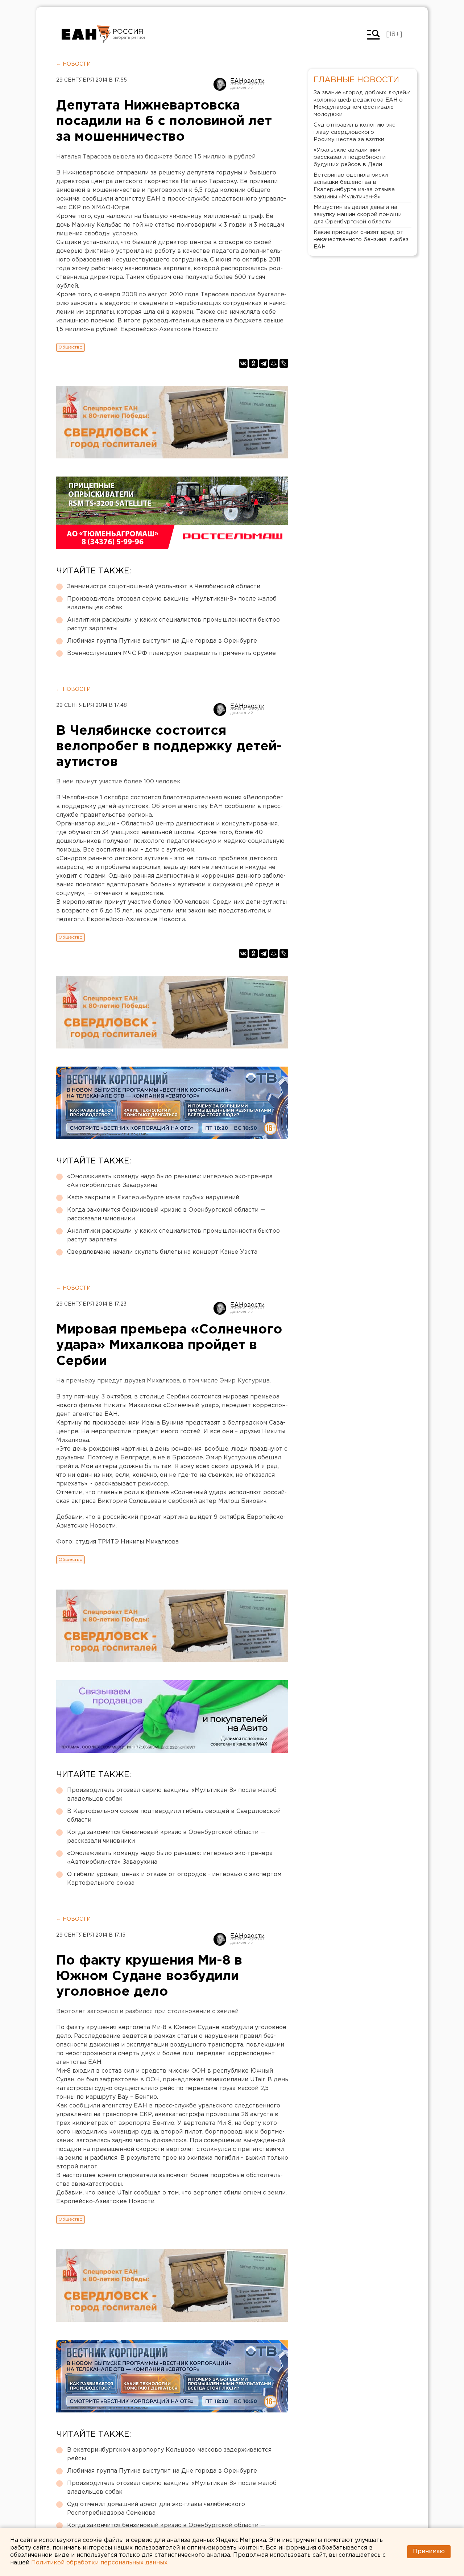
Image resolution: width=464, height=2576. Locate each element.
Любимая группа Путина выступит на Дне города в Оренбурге (162, 641)
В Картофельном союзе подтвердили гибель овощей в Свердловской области (174, 1816)
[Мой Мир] (274, 363)
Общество (71, 347)
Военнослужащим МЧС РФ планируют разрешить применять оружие (171, 653)
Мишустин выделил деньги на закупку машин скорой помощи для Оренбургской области (358, 215)
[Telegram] (264, 363)
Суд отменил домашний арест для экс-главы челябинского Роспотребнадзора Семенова (156, 2509)
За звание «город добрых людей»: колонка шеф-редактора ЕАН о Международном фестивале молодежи (362, 104)
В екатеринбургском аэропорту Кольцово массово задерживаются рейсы (169, 2454)
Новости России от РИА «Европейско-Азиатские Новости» (86, 34)
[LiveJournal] (284, 363)
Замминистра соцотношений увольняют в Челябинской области (164, 587)
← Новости (73, 64)
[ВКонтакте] (243, 363)
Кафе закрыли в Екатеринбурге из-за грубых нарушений (153, 1198)
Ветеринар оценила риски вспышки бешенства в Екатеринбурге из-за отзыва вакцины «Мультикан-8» (354, 186)
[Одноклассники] (253, 363)
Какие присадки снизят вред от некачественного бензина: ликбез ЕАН (361, 240)
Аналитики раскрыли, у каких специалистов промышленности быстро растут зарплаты (173, 624)
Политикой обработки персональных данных (99, 2563)
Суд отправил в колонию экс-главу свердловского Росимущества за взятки (356, 132)
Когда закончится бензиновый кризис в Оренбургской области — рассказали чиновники (166, 1214)
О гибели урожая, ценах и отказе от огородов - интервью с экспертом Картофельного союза (174, 1879)
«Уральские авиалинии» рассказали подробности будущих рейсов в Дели (350, 157)
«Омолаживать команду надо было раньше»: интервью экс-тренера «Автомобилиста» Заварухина (170, 1181)
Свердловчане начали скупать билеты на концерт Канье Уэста (162, 1252)
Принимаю (429, 2552)
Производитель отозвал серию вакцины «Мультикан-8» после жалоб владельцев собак (172, 603)
